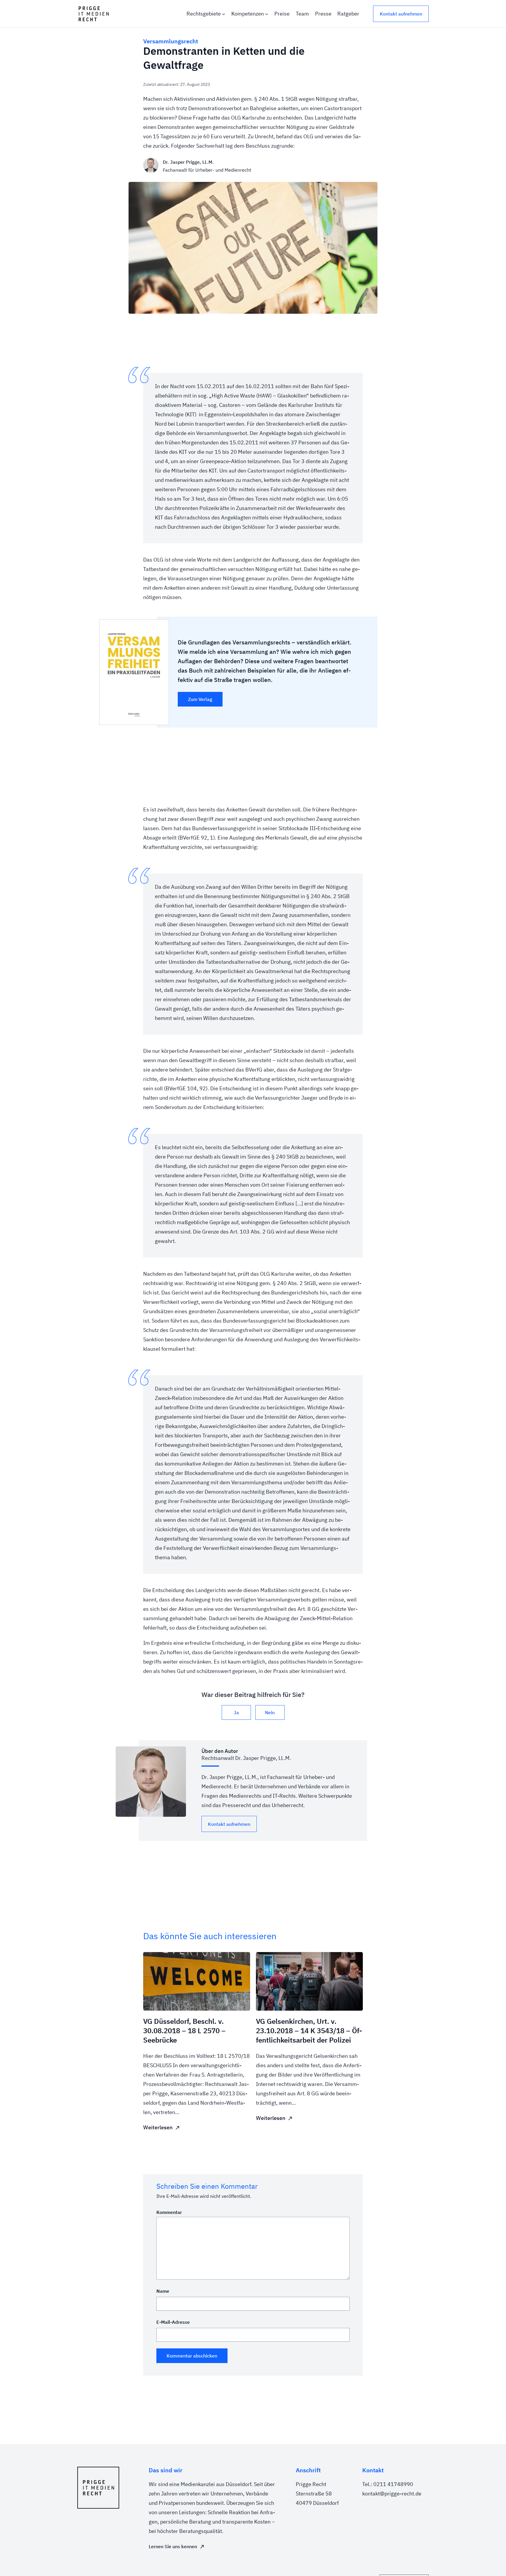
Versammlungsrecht (171, 41)
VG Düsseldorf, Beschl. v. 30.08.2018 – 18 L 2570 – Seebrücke (184, 2031)
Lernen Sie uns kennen (173, 2546)
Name (163, 2291)
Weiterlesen (158, 2127)
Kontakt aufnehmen (401, 14)
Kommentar (169, 2212)
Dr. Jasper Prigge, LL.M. (188, 162)
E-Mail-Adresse (173, 2322)
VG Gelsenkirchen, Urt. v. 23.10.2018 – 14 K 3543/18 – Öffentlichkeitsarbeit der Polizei (309, 2031)
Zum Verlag (200, 699)
